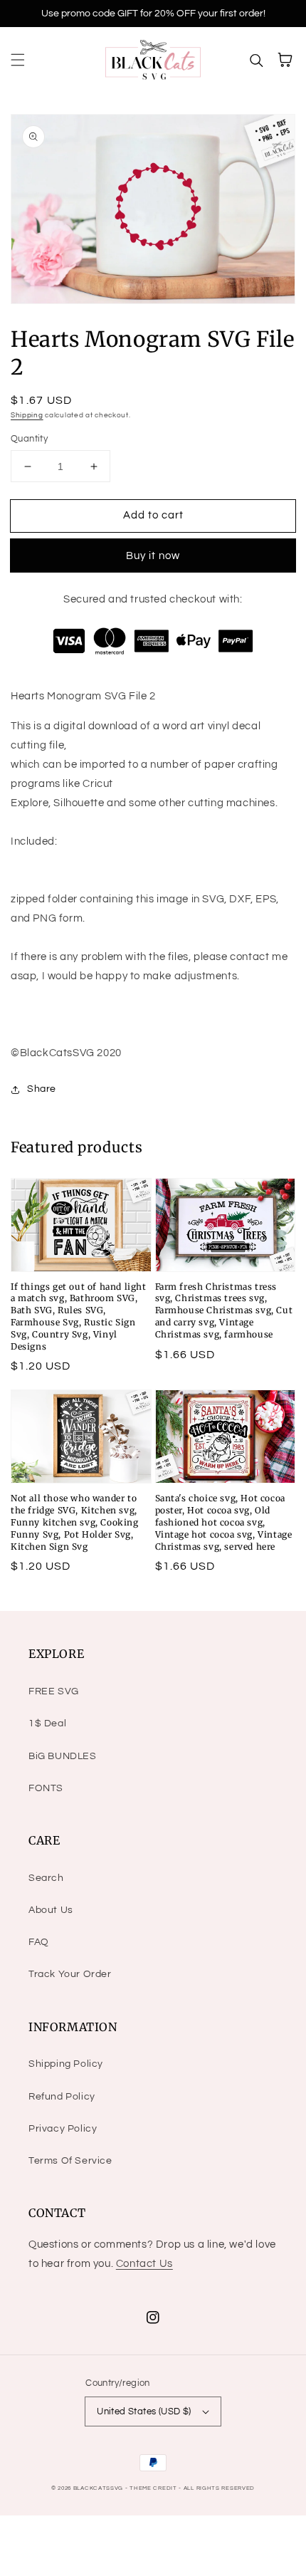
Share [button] (42, 1089)
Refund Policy (62, 2097)
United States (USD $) (144, 2411)
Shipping (27, 415)
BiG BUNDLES (63, 1756)
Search (46, 1878)
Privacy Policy (63, 2129)
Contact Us (144, 2264)
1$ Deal (47, 1724)
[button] (18, 60)
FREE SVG (54, 1691)
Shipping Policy (66, 2064)
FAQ (39, 1942)
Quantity (29, 439)
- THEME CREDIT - (154, 2488)
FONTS (46, 1788)
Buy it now (153, 556)
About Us (51, 1910)
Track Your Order (70, 1974)
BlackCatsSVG (98, 2488)
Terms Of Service (70, 2161)
